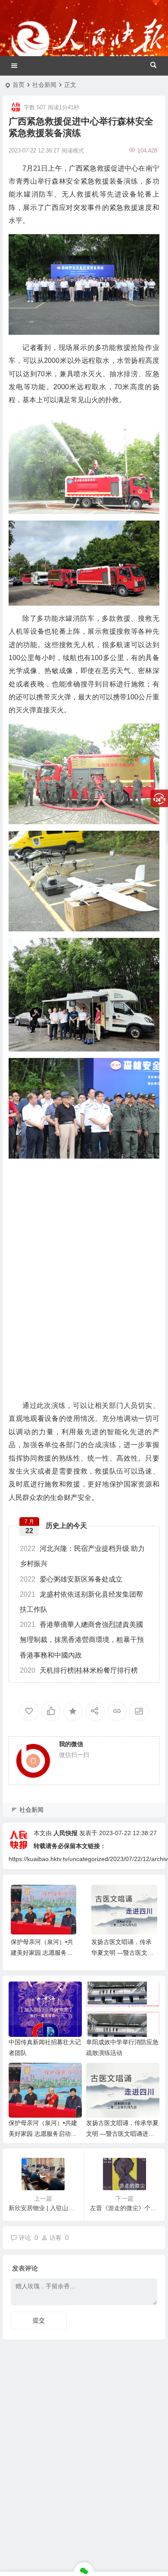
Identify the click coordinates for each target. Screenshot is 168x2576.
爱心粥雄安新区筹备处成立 (71, 1579)
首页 (19, 85)
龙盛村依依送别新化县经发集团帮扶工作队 (81, 1602)
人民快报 (65, 1833)
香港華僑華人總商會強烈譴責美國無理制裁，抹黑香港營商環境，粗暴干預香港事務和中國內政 (82, 1640)
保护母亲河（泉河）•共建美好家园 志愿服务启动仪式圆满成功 (42, 1953)
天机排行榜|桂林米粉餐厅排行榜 (79, 1670)
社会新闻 (44, 85)
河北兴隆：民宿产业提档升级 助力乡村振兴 (82, 1556)
